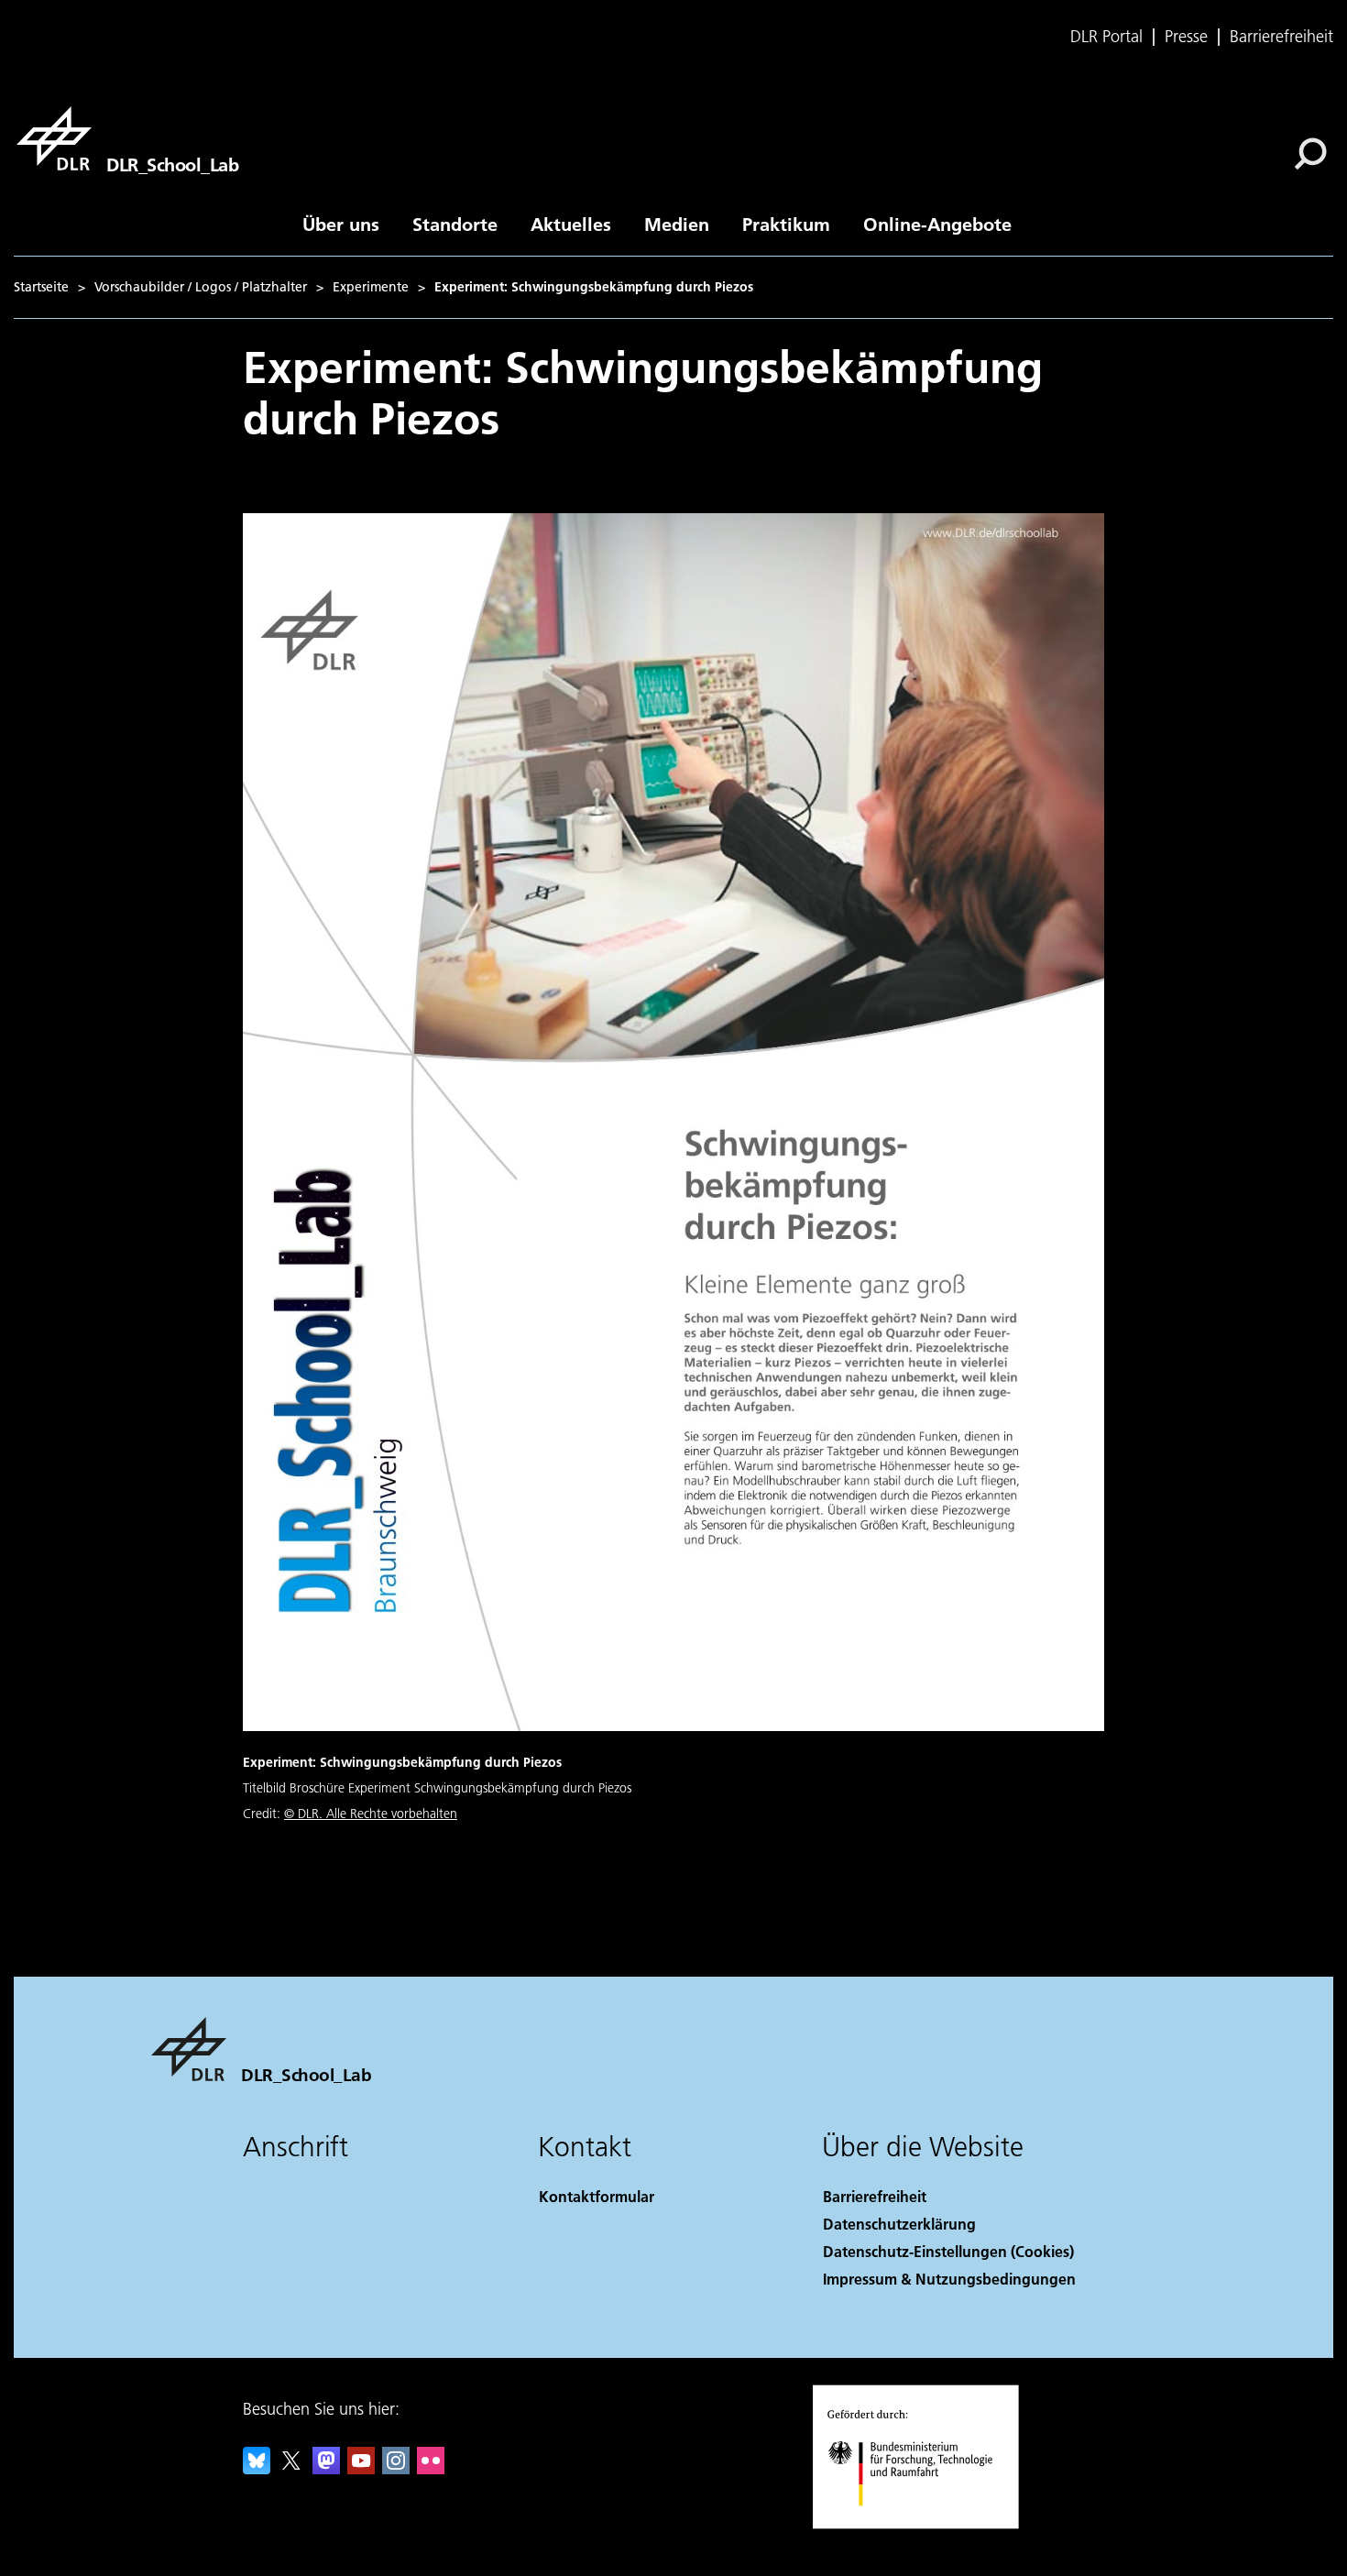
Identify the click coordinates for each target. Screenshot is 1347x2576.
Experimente (371, 287)
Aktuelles (571, 224)
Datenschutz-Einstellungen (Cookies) (948, 2251)
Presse (1186, 37)
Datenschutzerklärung (899, 2224)
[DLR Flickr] (431, 2468)
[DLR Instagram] (396, 2468)
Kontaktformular (597, 2196)
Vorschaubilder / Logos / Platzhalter (201, 287)
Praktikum (786, 224)
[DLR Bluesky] (257, 2468)
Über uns (341, 224)
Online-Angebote (937, 224)
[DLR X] (291, 2468)
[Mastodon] (326, 2468)
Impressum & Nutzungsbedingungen (949, 2279)
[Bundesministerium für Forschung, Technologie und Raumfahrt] (928, 2524)
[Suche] (1313, 152)
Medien (677, 224)
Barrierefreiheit (1281, 37)
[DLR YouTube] (361, 2468)
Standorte (455, 224)
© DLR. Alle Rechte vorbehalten (371, 1814)
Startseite (41, 287)
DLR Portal (1106, 37)
